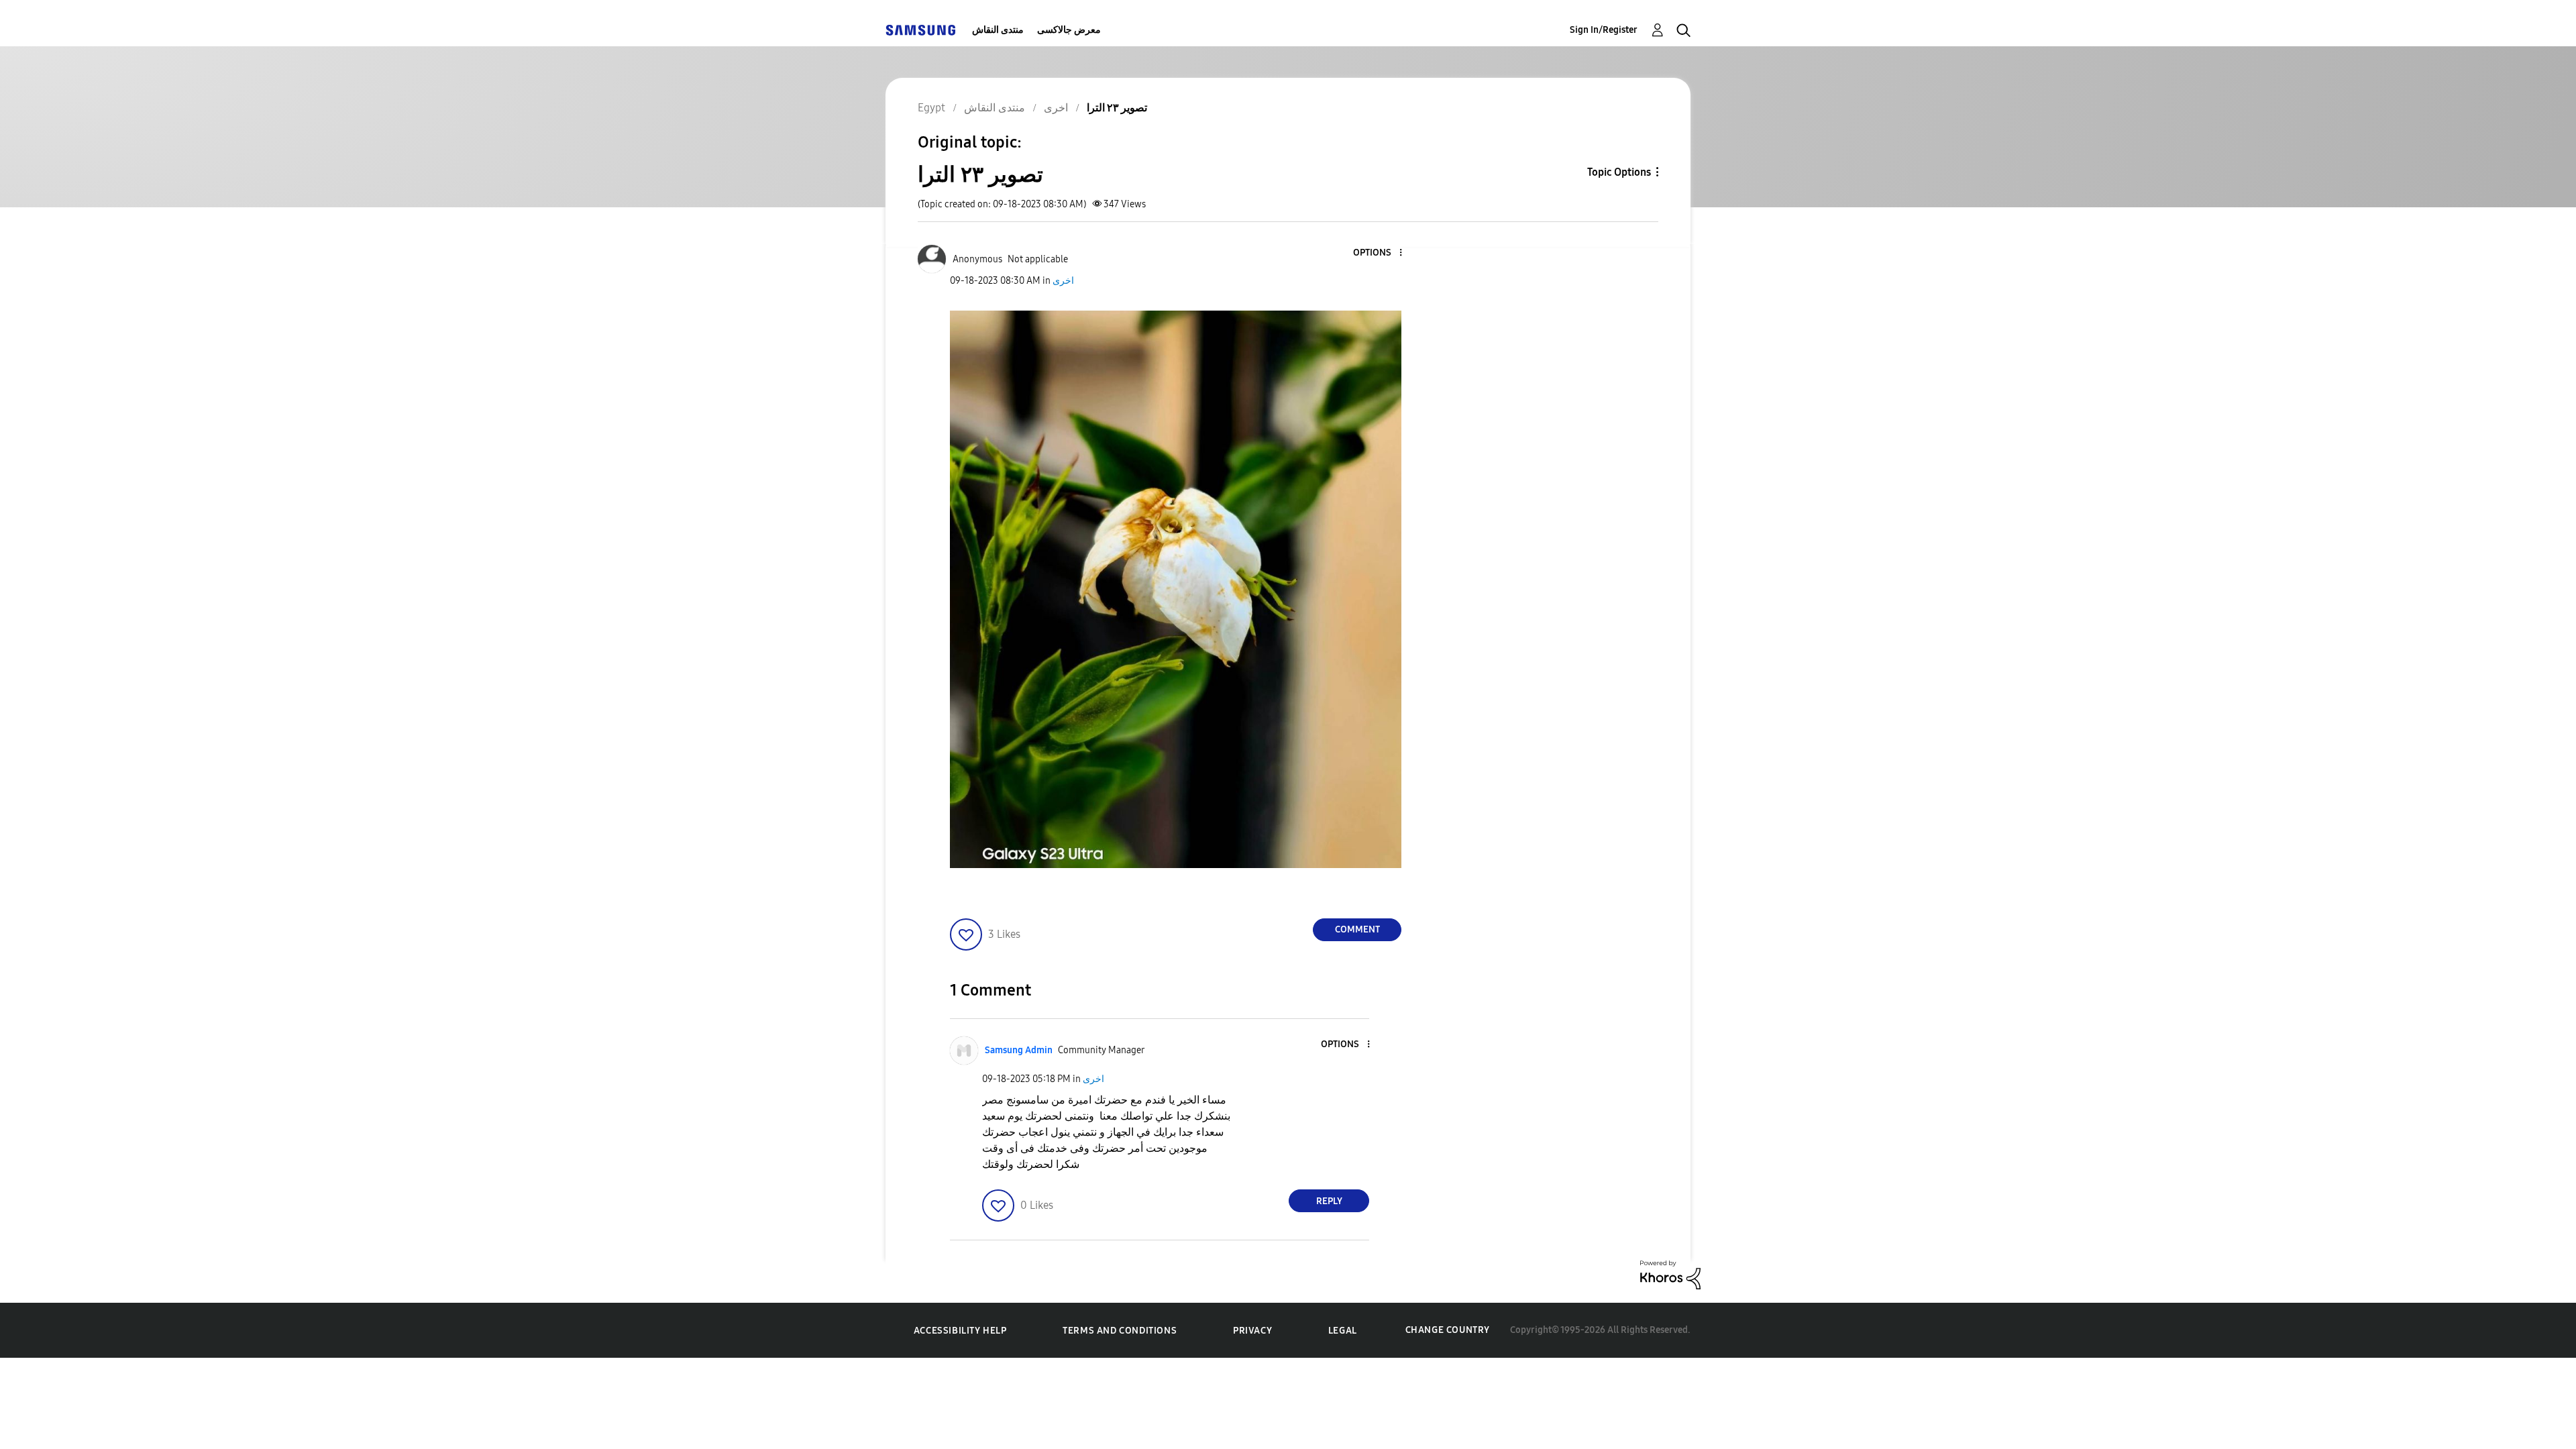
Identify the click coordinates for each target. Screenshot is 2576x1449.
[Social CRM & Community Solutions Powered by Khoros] (1670, 1274)
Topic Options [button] (1619, 172)
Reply (1329, 1201)
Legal (1343, 1331)
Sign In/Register (1604, 30)
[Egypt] (920, 30)
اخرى (1063, 281)
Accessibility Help (960, 1331)
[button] (1379, 253)
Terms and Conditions (1120, 1331)
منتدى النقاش (998, 30)
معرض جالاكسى (1069, 30)
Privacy (1252, 1331)
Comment (1357, 929)
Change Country (1448, 1330)
